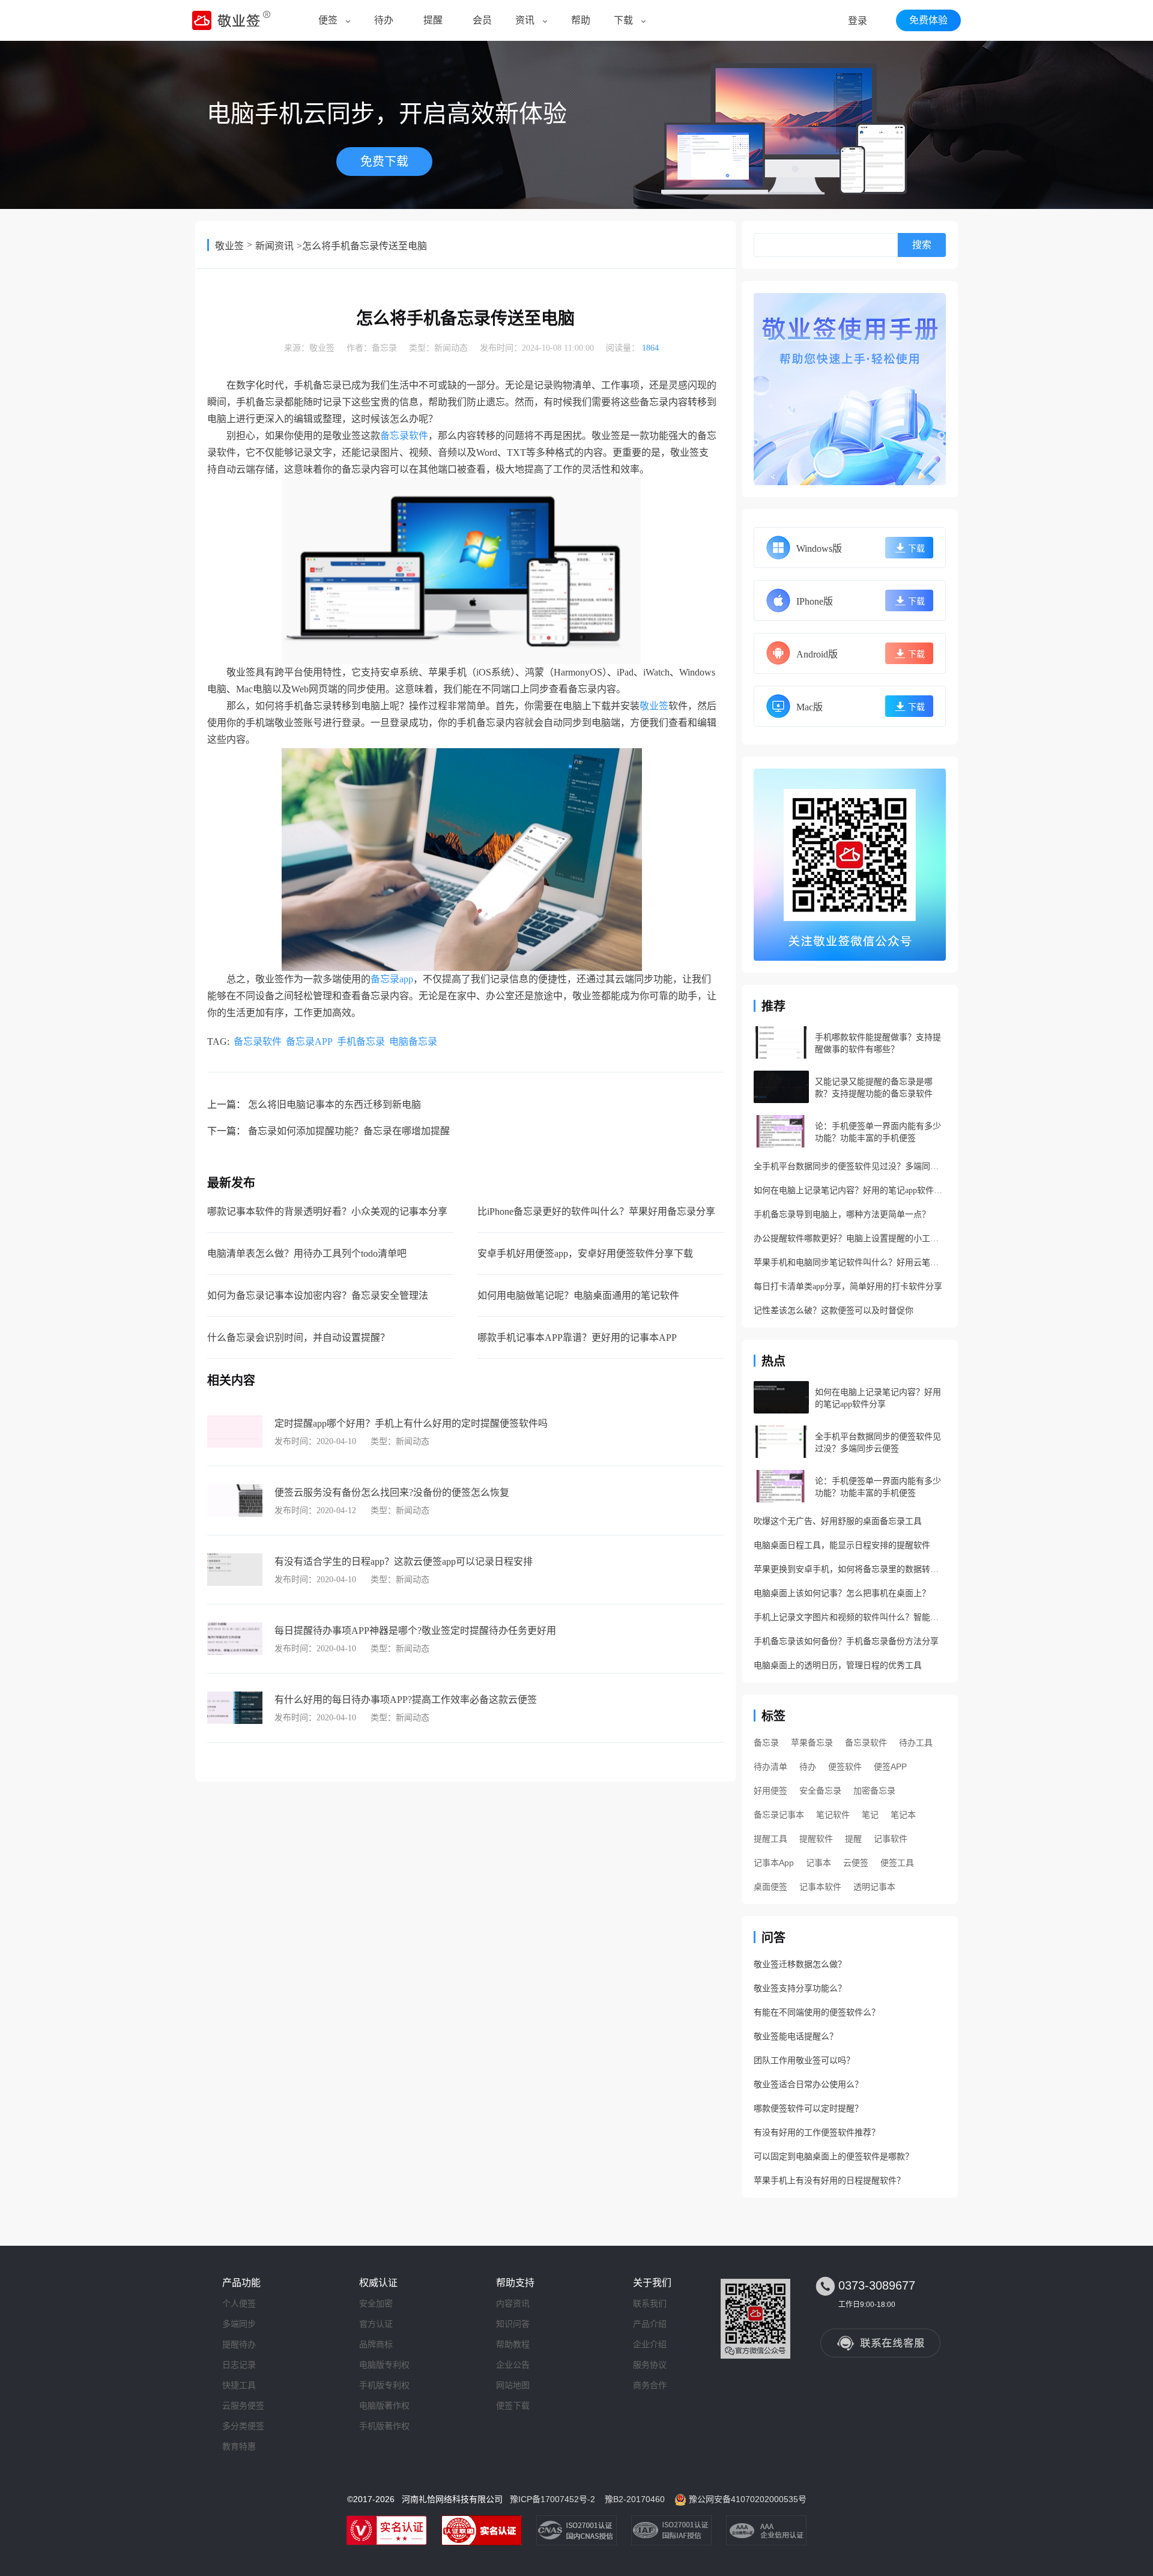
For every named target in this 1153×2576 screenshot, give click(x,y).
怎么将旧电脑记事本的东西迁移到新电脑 (334, 1105)
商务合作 (650, 2385)
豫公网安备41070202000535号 (748, 2499)
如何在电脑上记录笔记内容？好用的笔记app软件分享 (850, 1190)
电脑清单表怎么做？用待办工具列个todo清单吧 (307, 1253)
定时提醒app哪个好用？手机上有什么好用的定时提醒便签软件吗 (411, 1423)
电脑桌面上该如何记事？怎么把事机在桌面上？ (842, 1593)
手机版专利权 (384, 2385)
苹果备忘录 (812, 1743)
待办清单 (770, 1767)
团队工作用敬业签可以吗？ (804, 2060)
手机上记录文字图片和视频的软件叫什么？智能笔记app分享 (850, 1617)
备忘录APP (309, 1042)
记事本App (774, 1863)
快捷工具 (239, 2385)
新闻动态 (451, 348)
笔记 (870, 1815)
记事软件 (891, 1839)
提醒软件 (816, 1839)
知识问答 (513, 2324)
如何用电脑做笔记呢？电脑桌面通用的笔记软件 (578, 1296)
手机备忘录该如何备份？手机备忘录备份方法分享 (846, 1641)
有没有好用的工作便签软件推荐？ (817, 2133)
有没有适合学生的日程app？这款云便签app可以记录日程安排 (404, 1562)
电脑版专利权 (384, 2365)
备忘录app (392, 979)
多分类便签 (243, 2426)
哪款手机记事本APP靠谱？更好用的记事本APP (577, 1338)
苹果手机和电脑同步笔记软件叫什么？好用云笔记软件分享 (850, 1262)
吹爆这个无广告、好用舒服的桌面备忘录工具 (838, 1521)
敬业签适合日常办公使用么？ (808, 2085)
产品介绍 (650, 2324)
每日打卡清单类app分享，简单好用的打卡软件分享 (848, 1286)
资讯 (525, 20)
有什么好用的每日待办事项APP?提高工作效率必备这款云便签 (406, 1700)
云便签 (856, 1863)
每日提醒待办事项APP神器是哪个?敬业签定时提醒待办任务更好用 (415, 1631)
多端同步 (239, 2324)
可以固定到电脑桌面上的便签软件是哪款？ (834, 2157)
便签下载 (513, 2405)
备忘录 (384, 348)
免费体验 (928, 20)
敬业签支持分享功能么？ (800, 1988)
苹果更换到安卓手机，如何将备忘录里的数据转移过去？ (850, 1569)
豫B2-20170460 (635, 2499)
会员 (482, 20)
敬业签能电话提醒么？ (796, 2036)
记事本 (819, 1863)
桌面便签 (770, 1887)
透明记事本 (874, 1887)
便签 (328, 20)
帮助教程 (513, 2344)
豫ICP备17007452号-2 (552, 2499)
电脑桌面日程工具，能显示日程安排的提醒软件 (842, 1545)
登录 (858, 21)
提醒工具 (770, 1839)
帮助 (581, 20)
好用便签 (770, 1791)
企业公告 (513, 2365)
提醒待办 (239, 2344)
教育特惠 (239, 2446)
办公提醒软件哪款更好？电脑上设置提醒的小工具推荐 (850, 1238)
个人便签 (239, 2303)
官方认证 (376, 2324)
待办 (384, 20)
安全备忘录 (820, 1791)
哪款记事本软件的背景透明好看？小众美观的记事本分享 (327, 1211)
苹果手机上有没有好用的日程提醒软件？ (829, 2181)
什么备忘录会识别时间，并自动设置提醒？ (298, 1338)
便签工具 (897, 1863)
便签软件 (845, 1767)
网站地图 (513, 2385)
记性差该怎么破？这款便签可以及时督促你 (834, 1311)
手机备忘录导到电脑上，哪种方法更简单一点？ (842, 1214)
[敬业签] (850, 389)
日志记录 (239, 2365)
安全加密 (376, 2303)
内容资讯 (513, 2303)
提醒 (433, 20)
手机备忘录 (361, 1042)
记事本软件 (820, 1887)
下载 (623, 20)
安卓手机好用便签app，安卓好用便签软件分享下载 (585, 1253)
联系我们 (650, 2303)
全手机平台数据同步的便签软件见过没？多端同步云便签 (850, 1166)
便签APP (890, 1767)
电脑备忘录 (413, 1042)
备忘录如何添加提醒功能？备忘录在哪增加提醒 (349, 1131)
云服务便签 (243, 2405)
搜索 (922, 245)
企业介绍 (650, 2344)
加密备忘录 (874, 1791)
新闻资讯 (274, 246)
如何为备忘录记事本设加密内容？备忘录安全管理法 (318, 1296)
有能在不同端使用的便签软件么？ (817, 2012)
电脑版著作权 (384, 2405)
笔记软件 (833, 1815)
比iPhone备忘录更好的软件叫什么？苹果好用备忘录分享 (596, 1211)
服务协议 (650, 2365)
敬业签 (229, 246)
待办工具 (916, 1743)
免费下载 (384, 162)
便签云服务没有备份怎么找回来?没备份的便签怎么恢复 (392, 1492)
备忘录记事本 (779, 1815)
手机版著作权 (384, 2426)
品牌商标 (376, 2344)
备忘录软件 (404, 436)
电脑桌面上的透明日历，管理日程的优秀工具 (838, 1665)
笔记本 (903, 1815)
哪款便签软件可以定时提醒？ (808, 2109)
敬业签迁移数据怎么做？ (800, 1964)
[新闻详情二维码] (850, 865)
